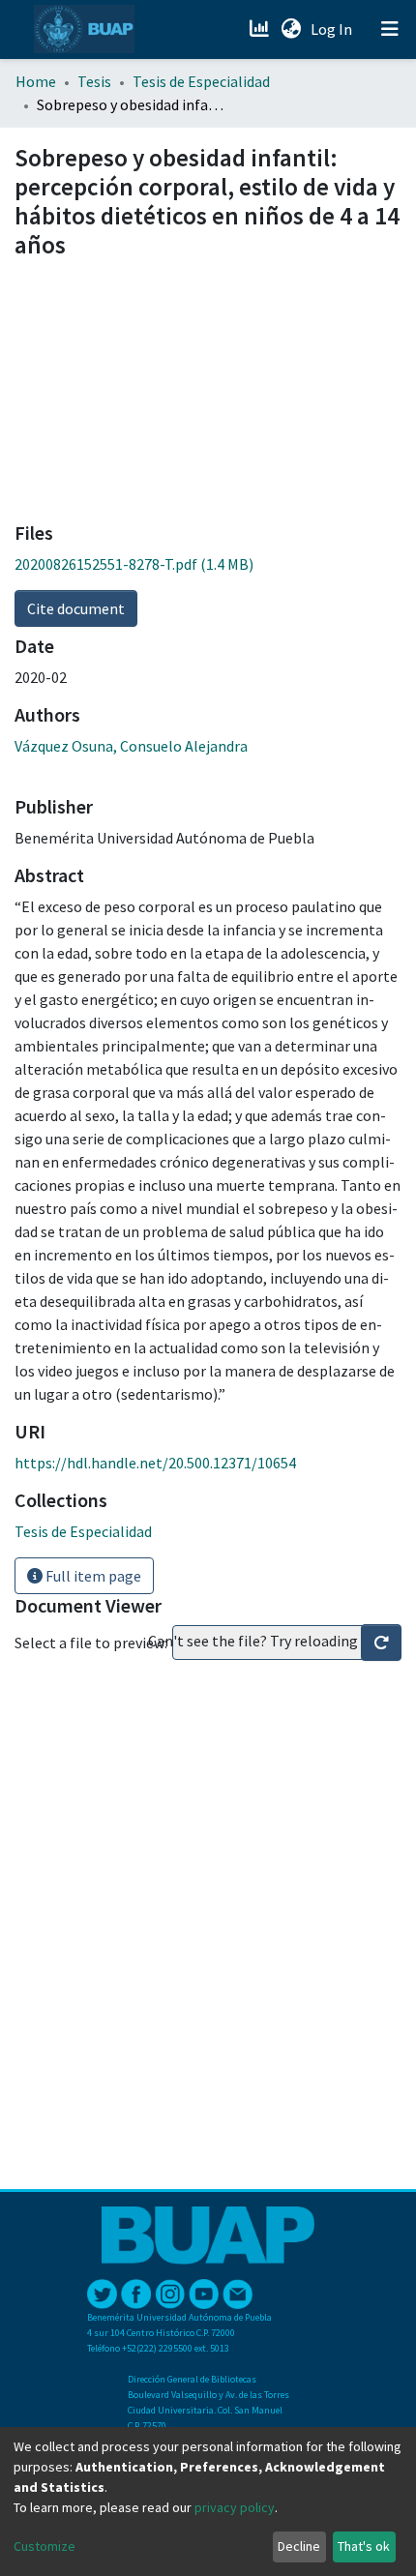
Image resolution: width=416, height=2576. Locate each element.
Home (36, 81)
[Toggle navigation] (390, 29)
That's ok (364, 2546)
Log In (333, 29)
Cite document (76, 608)
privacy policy (235, 2507)
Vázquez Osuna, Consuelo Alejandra (131, 746)
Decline (299, 2546)
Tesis (94, 81)
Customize (45, 2546)
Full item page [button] (92, 1576)
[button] (291, 29)
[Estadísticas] (261, 29)
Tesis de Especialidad (201, 81)
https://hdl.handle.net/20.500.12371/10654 (155, 1463)
